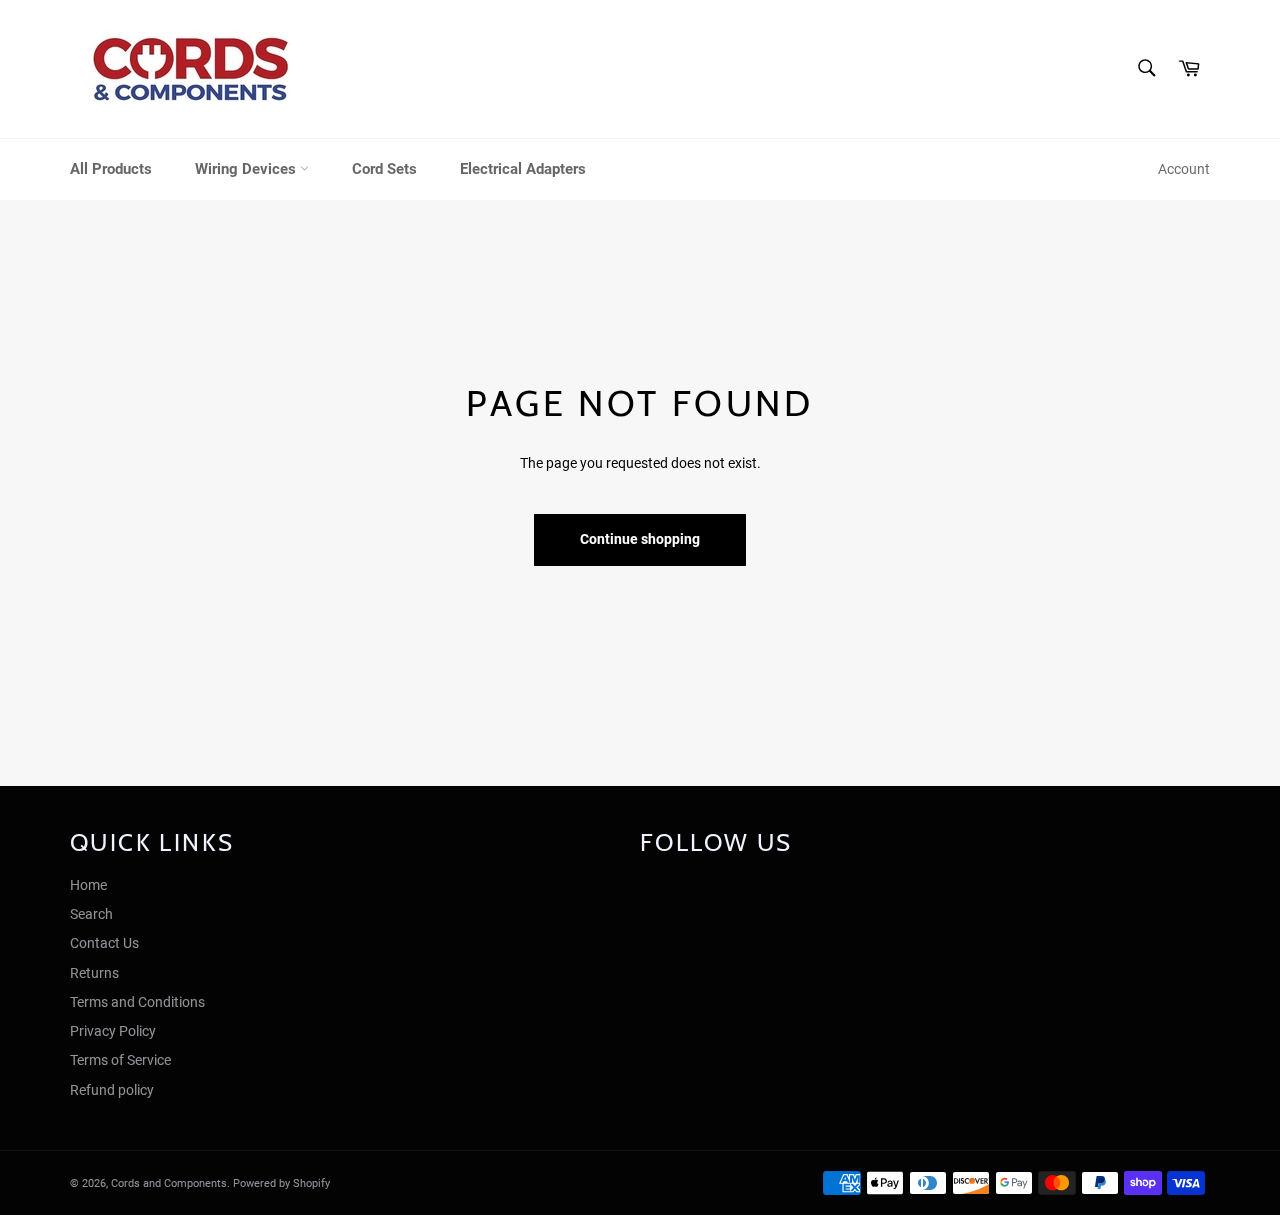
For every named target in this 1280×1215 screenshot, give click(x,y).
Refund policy (112, 1090)
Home (88, 885)
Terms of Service (120, 1060)
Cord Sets (384, 169)
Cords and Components (169, 1183)
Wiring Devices (247, 169)
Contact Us (104, 943)
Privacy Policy (113, 1031)
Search (91, 914)
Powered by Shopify (281, 1183)
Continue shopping (640, 539)
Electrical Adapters (523, 169)
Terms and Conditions (137, 1002)
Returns (94, 973)
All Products (111, 169)
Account (1184, 169)
